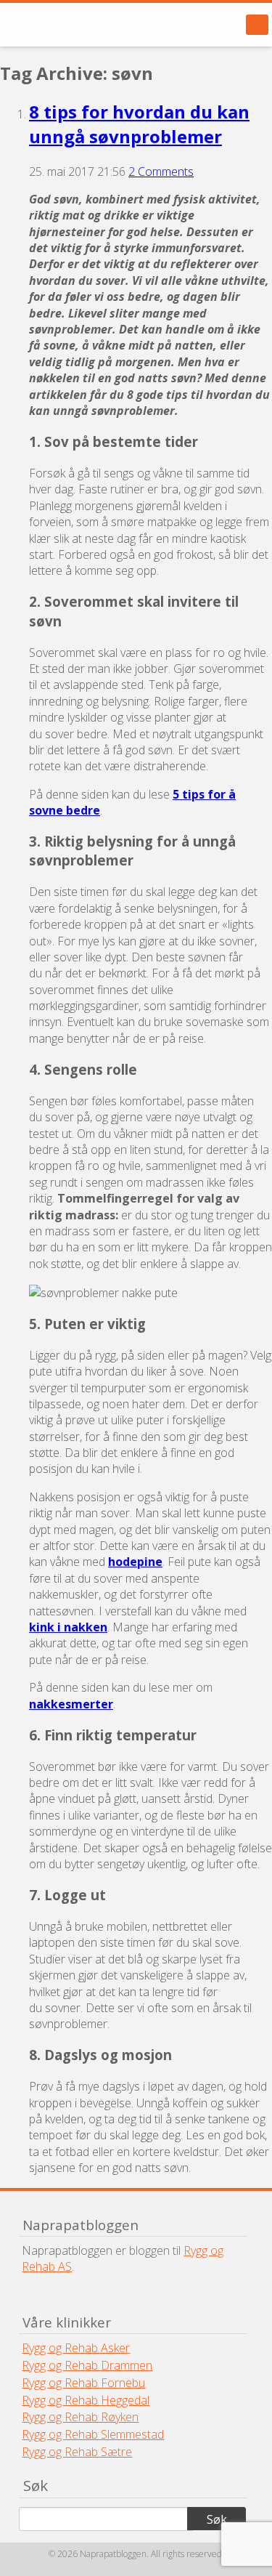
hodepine (135, 1562)
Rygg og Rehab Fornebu (83, 2383)
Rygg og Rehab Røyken (80, 2417)
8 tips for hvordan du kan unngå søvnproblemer (139, 124)
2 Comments (161, 171)
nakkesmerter (71, 1704)
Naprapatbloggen (94, 25)
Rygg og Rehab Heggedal (86, 2400)
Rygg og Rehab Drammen (87, 2365)
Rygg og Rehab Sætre (77, 2452)
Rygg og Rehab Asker (76, 2348)
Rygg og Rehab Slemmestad (93, 2434)
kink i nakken (68, 1627)
